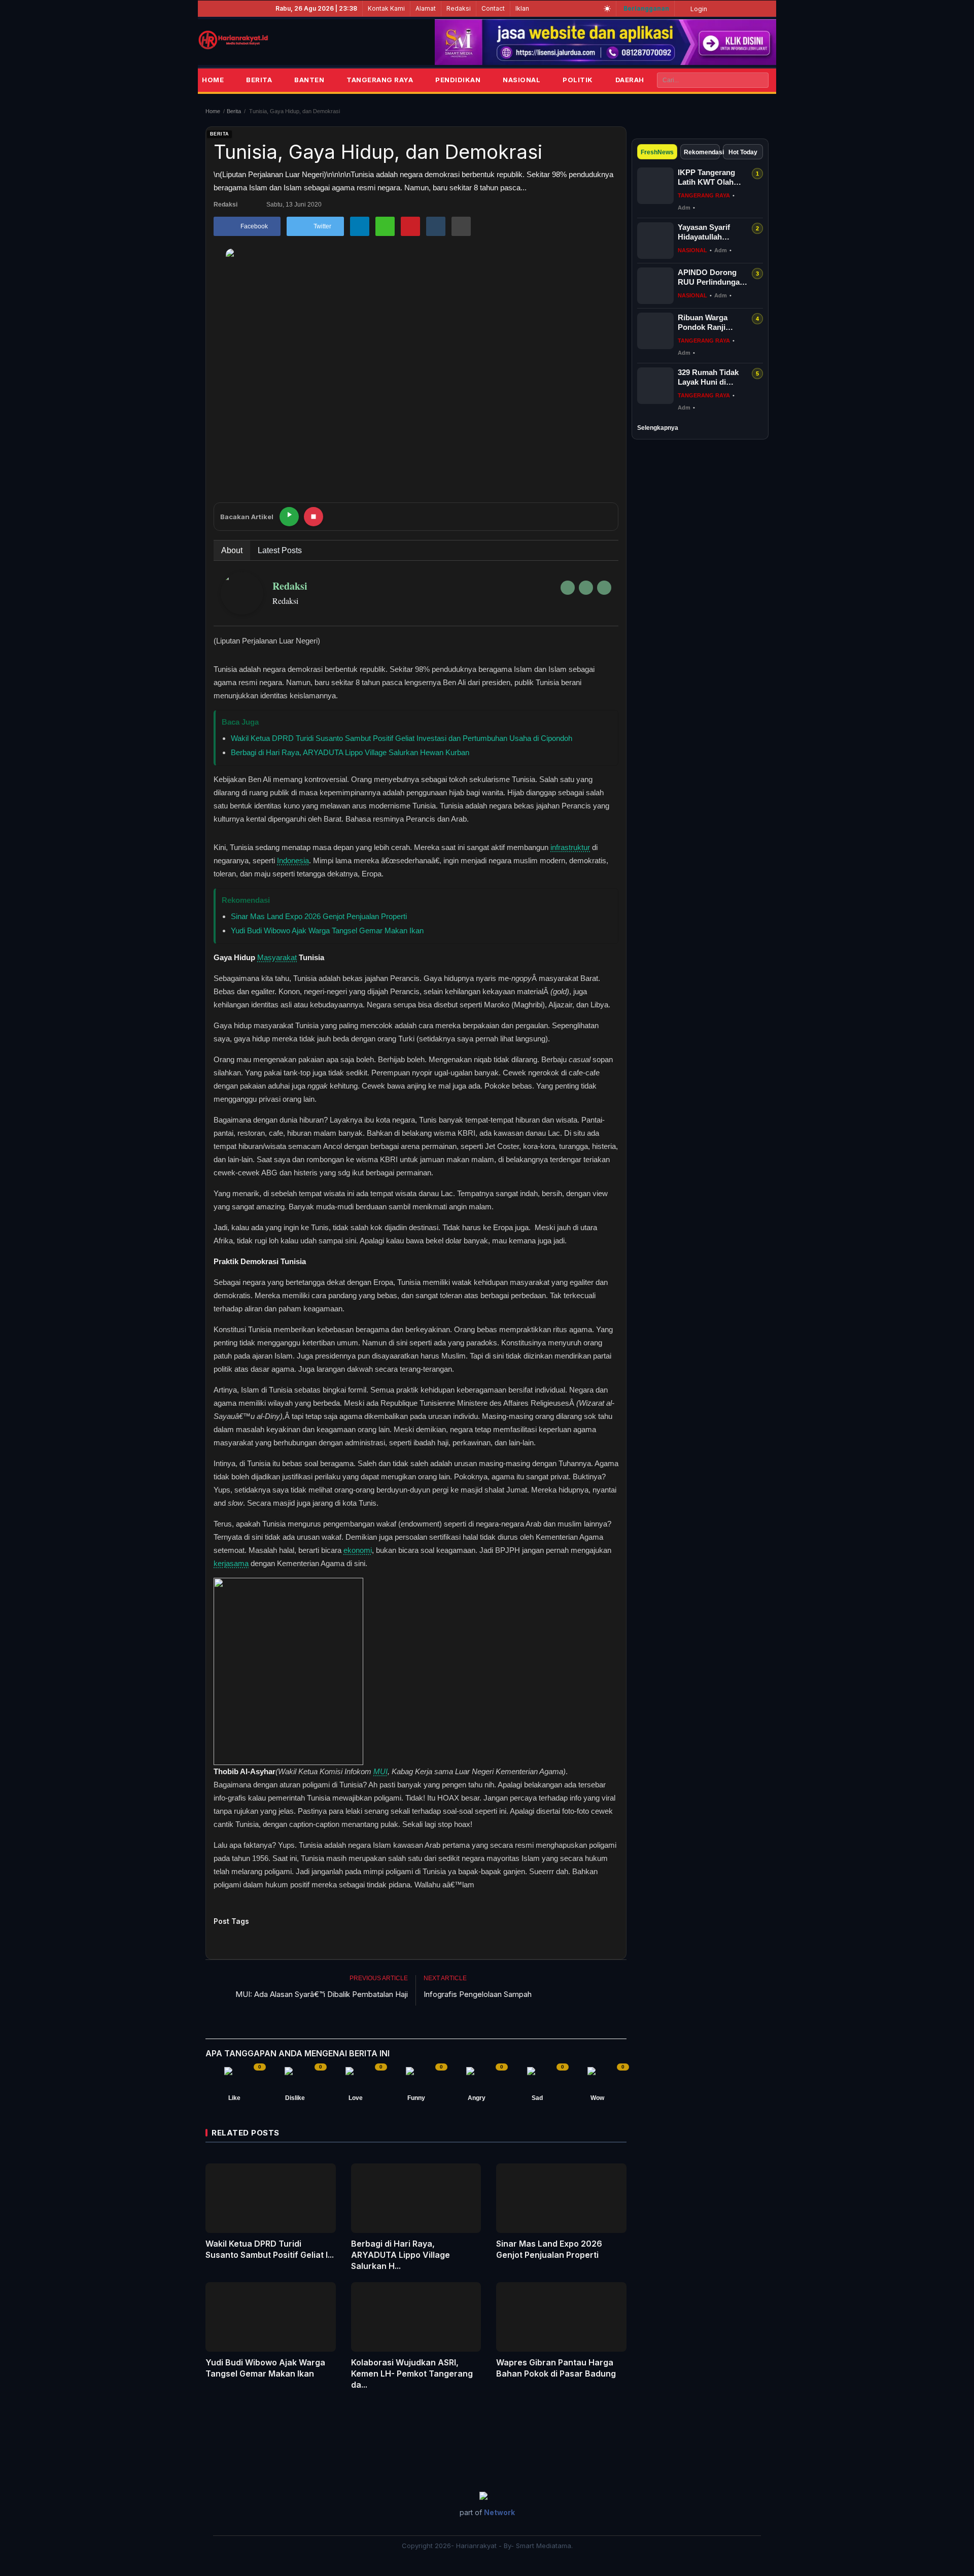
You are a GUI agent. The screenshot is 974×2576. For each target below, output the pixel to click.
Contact (493, 8)
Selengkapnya (658, 428)
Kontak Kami (386, 8)
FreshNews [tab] (657, 152)
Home (213, 80)
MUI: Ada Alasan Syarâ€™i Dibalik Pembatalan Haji (322, 1994)
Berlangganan (646, 8)
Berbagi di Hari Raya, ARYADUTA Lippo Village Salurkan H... (401, 2255)
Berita (259, 80)
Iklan (522, 8)
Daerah (630, 80)
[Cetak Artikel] (461, 226)
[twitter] (586, 588)
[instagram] (604, 588)
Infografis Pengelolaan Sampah (478, 1994)
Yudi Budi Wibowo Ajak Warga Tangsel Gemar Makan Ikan (327, 930)
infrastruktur (570, 847)
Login (698, 9)
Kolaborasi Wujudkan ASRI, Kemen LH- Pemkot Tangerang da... (412, 2374)
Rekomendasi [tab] (702, 152)
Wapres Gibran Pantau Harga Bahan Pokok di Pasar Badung (556, 2368)
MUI (380, 1771)
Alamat (426, 8)
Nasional (521, 80)
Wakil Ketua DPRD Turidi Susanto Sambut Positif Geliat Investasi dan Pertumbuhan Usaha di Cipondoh (402, 738)
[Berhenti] (314, 517)
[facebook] (568, 588)
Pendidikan (458, 80)
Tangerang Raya (380, 80)
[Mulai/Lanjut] (289, 517)
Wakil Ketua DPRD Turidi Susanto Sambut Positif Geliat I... (270, 2249)
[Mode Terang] (607, 9)
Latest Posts (280, 550)
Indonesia (293, 860)
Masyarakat (277, 957)
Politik (578, 80)
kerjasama (231, 1563)
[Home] (233, 40)
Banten (309, 80)
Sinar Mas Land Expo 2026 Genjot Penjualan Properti (319, 916)
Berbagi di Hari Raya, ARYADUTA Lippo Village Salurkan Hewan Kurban (350, 752)
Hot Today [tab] (743, 152)
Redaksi (459, 8)
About (232, 550)
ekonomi (358, 1550)
